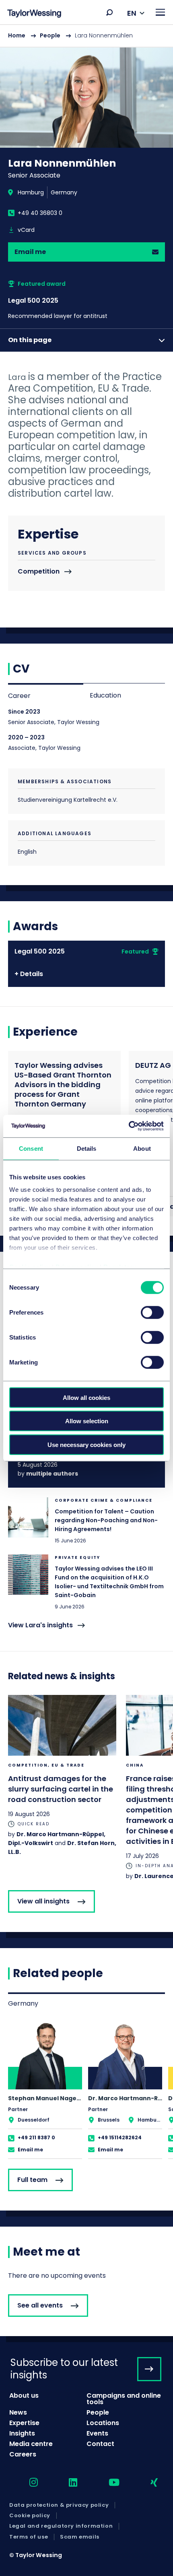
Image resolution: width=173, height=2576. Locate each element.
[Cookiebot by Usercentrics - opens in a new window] (129, 1126)
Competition (39, 572)
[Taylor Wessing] (34, 14)
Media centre (31, 2444)
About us (24, 2395)
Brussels (109, 2120)
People (50, 35)
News (18, 2412)
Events (97, 2433)
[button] (109, 12)
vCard (26, 230)
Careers (23, 2454)
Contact (100, 2444)
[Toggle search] (109, 12)
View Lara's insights (40, 1625)
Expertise (24, 2423)
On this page (30, 340)
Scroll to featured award (86, 300)
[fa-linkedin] (66, 2483)
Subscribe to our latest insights (64, 2369)
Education (105, 695)
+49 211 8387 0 (36, 2137)
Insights (22, 2433)
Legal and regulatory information (61, 2526)
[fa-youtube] (107, 2483)
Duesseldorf (34, 2120)
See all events (40, 2305)
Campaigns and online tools (124, 2399)
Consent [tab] (31, 1148)
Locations (103, 2423)
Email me (30, 252)
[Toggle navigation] (160, 12)
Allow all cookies (86, 1397)
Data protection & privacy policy (59, 2505)
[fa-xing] (147, 2483)
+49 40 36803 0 (40, 213)
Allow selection (87, 1421)
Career (19, 696)
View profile (45, 2090)
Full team (32, 2180)
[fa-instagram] (27, 2483)
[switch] (152, 1312)
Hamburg (31, 192)
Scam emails (80, 2537)
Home (17, 35)
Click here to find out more (86, 1521)
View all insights (43, 1901)
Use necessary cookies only (86, 1444)
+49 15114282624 (120, 2137)
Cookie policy (30, 2516)
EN (132, 13)
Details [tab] (87, 1148)
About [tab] (142, 1148)
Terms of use (29, 2537)
